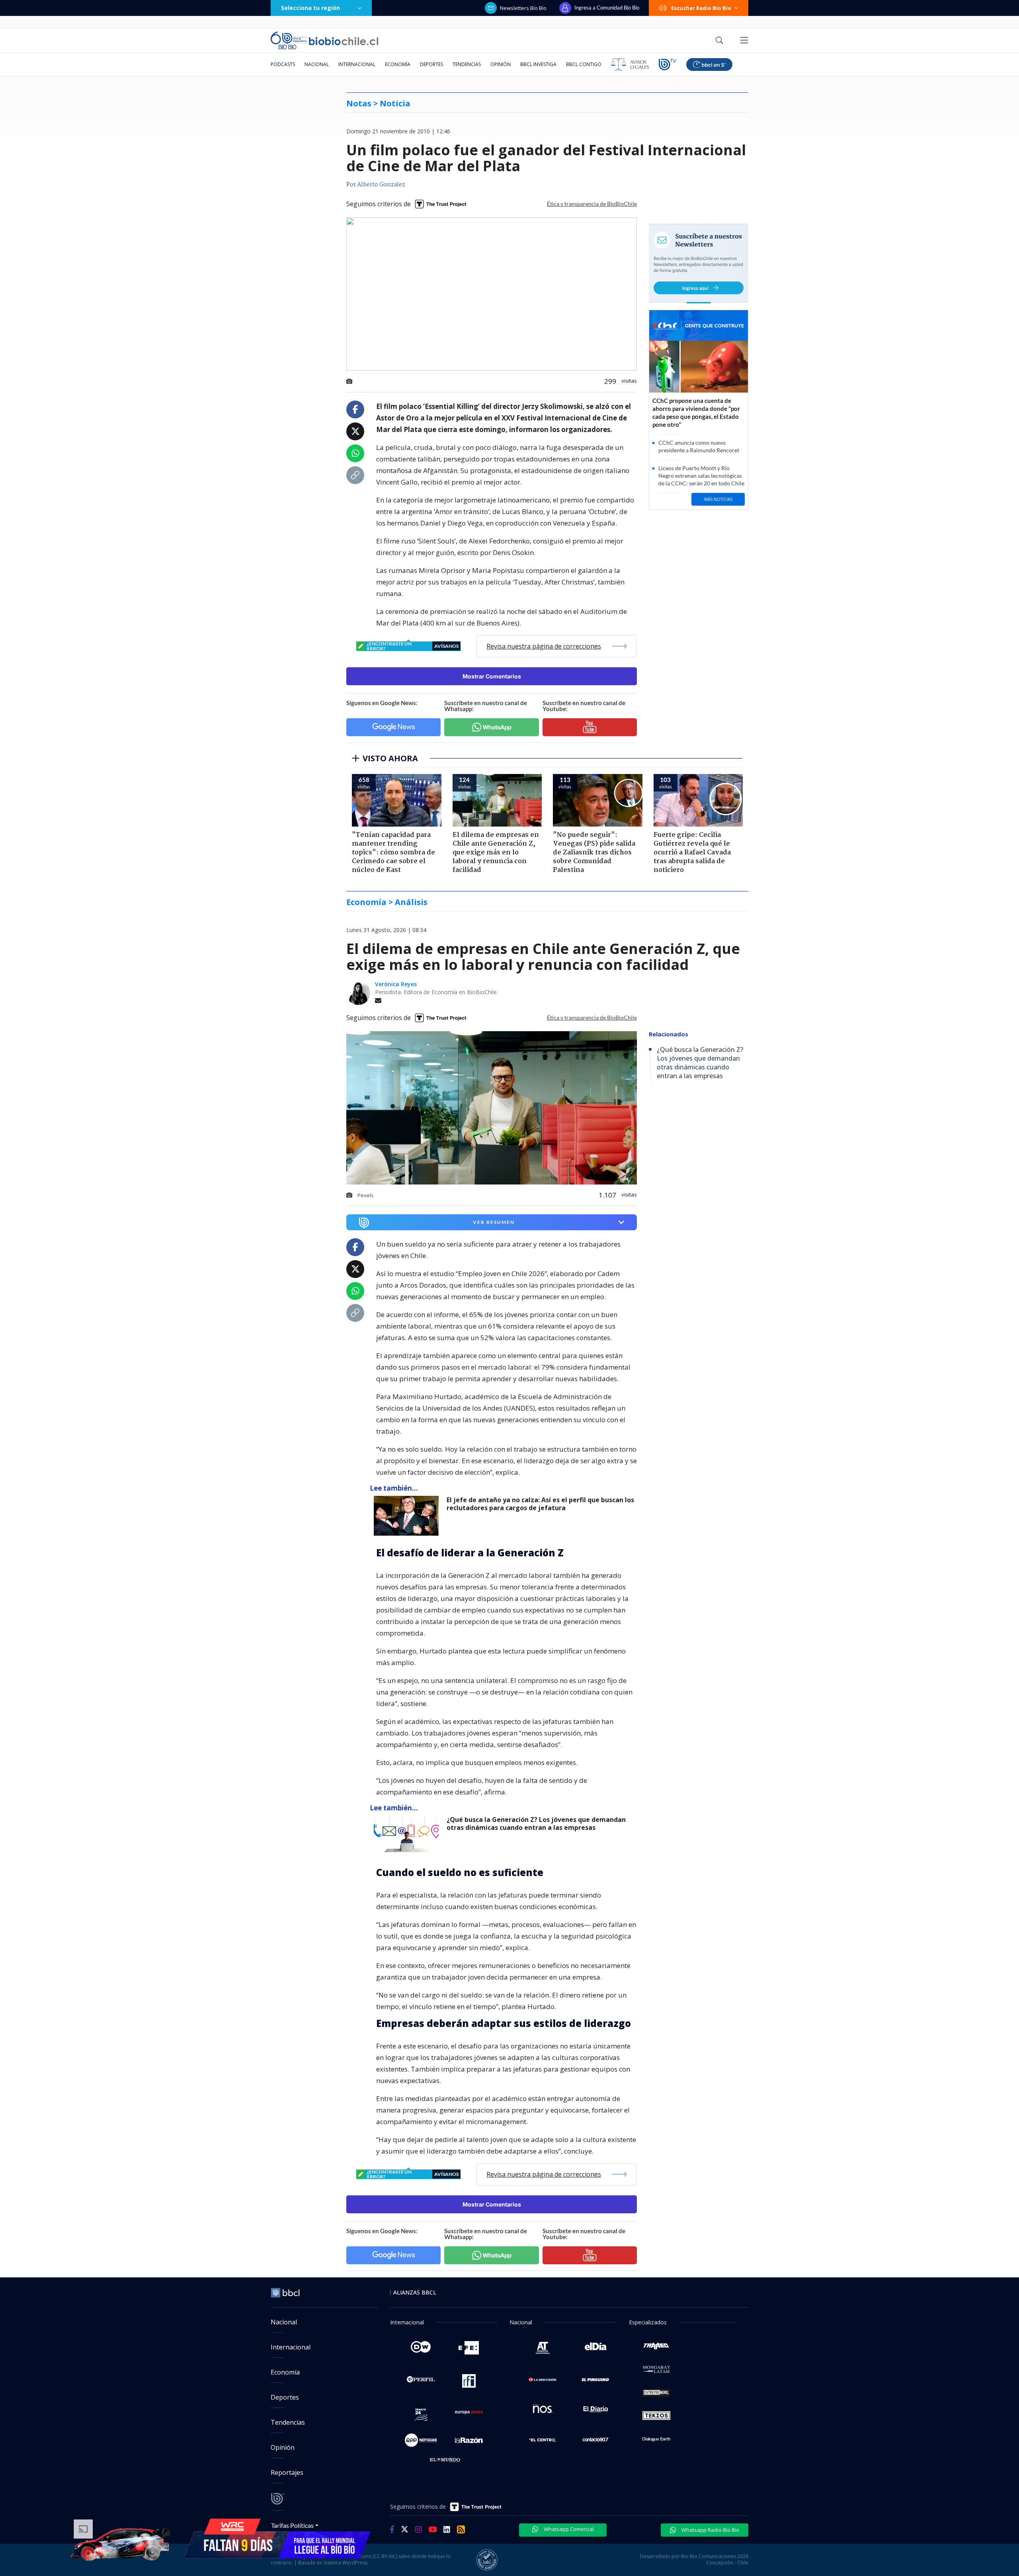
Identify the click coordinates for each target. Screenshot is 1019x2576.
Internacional (357, 64)
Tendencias (467, 64)
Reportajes (287, 2472)
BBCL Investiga (538, 64)
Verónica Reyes (396, 984)
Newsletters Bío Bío (523, 8)
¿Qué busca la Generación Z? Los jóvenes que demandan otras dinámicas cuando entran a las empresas (536, 1824)
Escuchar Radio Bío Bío (701, 8)
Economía (398, 64)
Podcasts (283, 64)
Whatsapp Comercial (568, 2529)
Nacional (317, 64)
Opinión (501, 64)
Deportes (431, 64)
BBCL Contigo (584, 64)
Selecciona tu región (310, 8)
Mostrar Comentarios (492, 676)
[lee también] (408, 1516)
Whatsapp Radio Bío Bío (710, 2530)
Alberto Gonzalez (381, 185)
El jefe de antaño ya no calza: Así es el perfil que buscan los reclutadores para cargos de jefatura (540, 1504)
